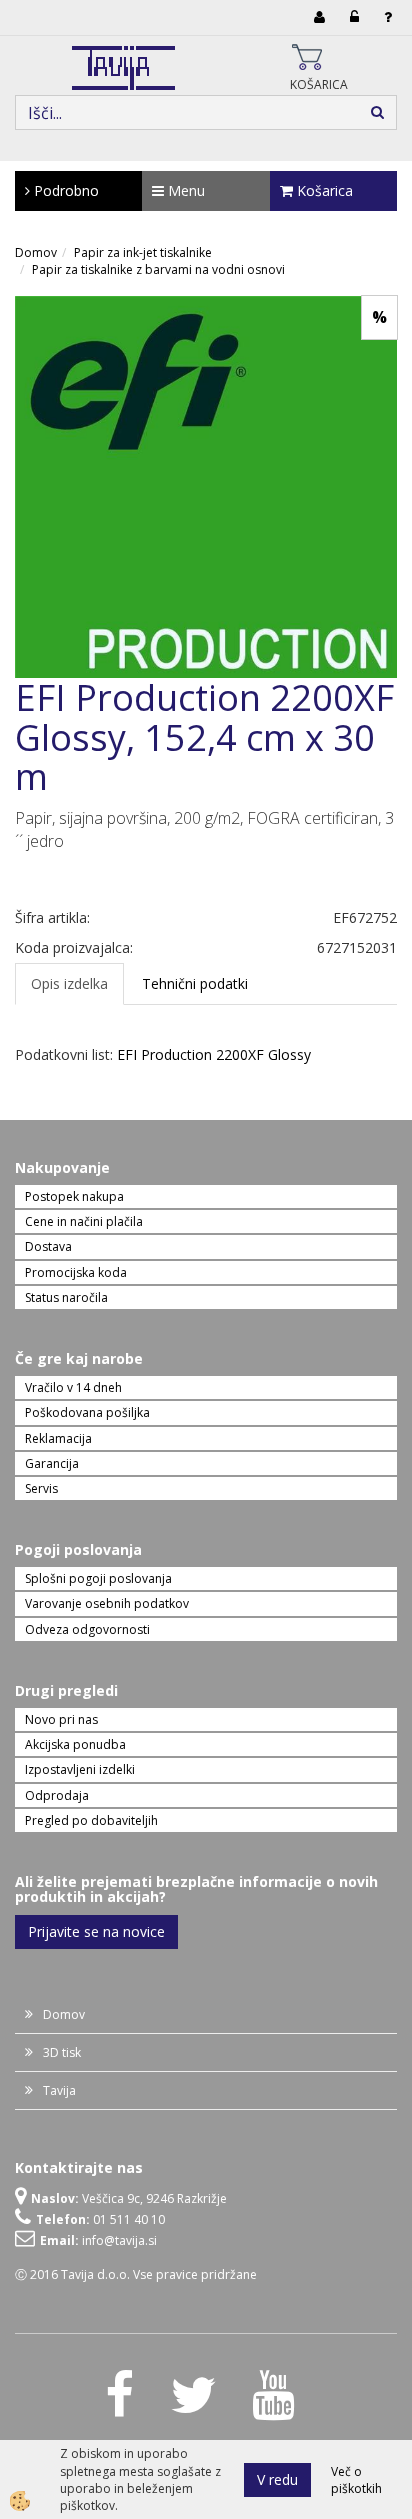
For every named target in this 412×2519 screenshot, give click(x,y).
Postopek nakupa (74, 1196)
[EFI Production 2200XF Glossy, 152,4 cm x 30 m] (206, 485)
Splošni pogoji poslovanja (98, 1578)
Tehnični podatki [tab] (195, 983)
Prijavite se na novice (96, 1931)
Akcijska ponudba (75, 1744)
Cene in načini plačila (84, 1221)
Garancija (52, 1463)
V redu (277, 2479)
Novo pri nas (61, 1719)
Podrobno (64, 190)
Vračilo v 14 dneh (73, 1387)
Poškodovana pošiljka (87, 1412)
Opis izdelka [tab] (69, 983)
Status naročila (66, 1297)
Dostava (48, 1246)
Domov (36, 252)
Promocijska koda (76, 1272)
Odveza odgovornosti (87, 1629)
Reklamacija (58, 1438)
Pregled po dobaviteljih (91, 1820)
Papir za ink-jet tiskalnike (143, 252)
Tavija (59, 2090)
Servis (41, 1488)
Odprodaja (57, 1795)
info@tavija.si (119, 2240)
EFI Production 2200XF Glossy (214, 1054)
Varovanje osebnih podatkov (107, 1603)
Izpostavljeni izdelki (80, 1769)
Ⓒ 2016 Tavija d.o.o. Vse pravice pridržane (136, 2274)
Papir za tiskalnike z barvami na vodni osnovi (158, 269)
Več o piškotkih (356, 2480)
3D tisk (62, 2052)
